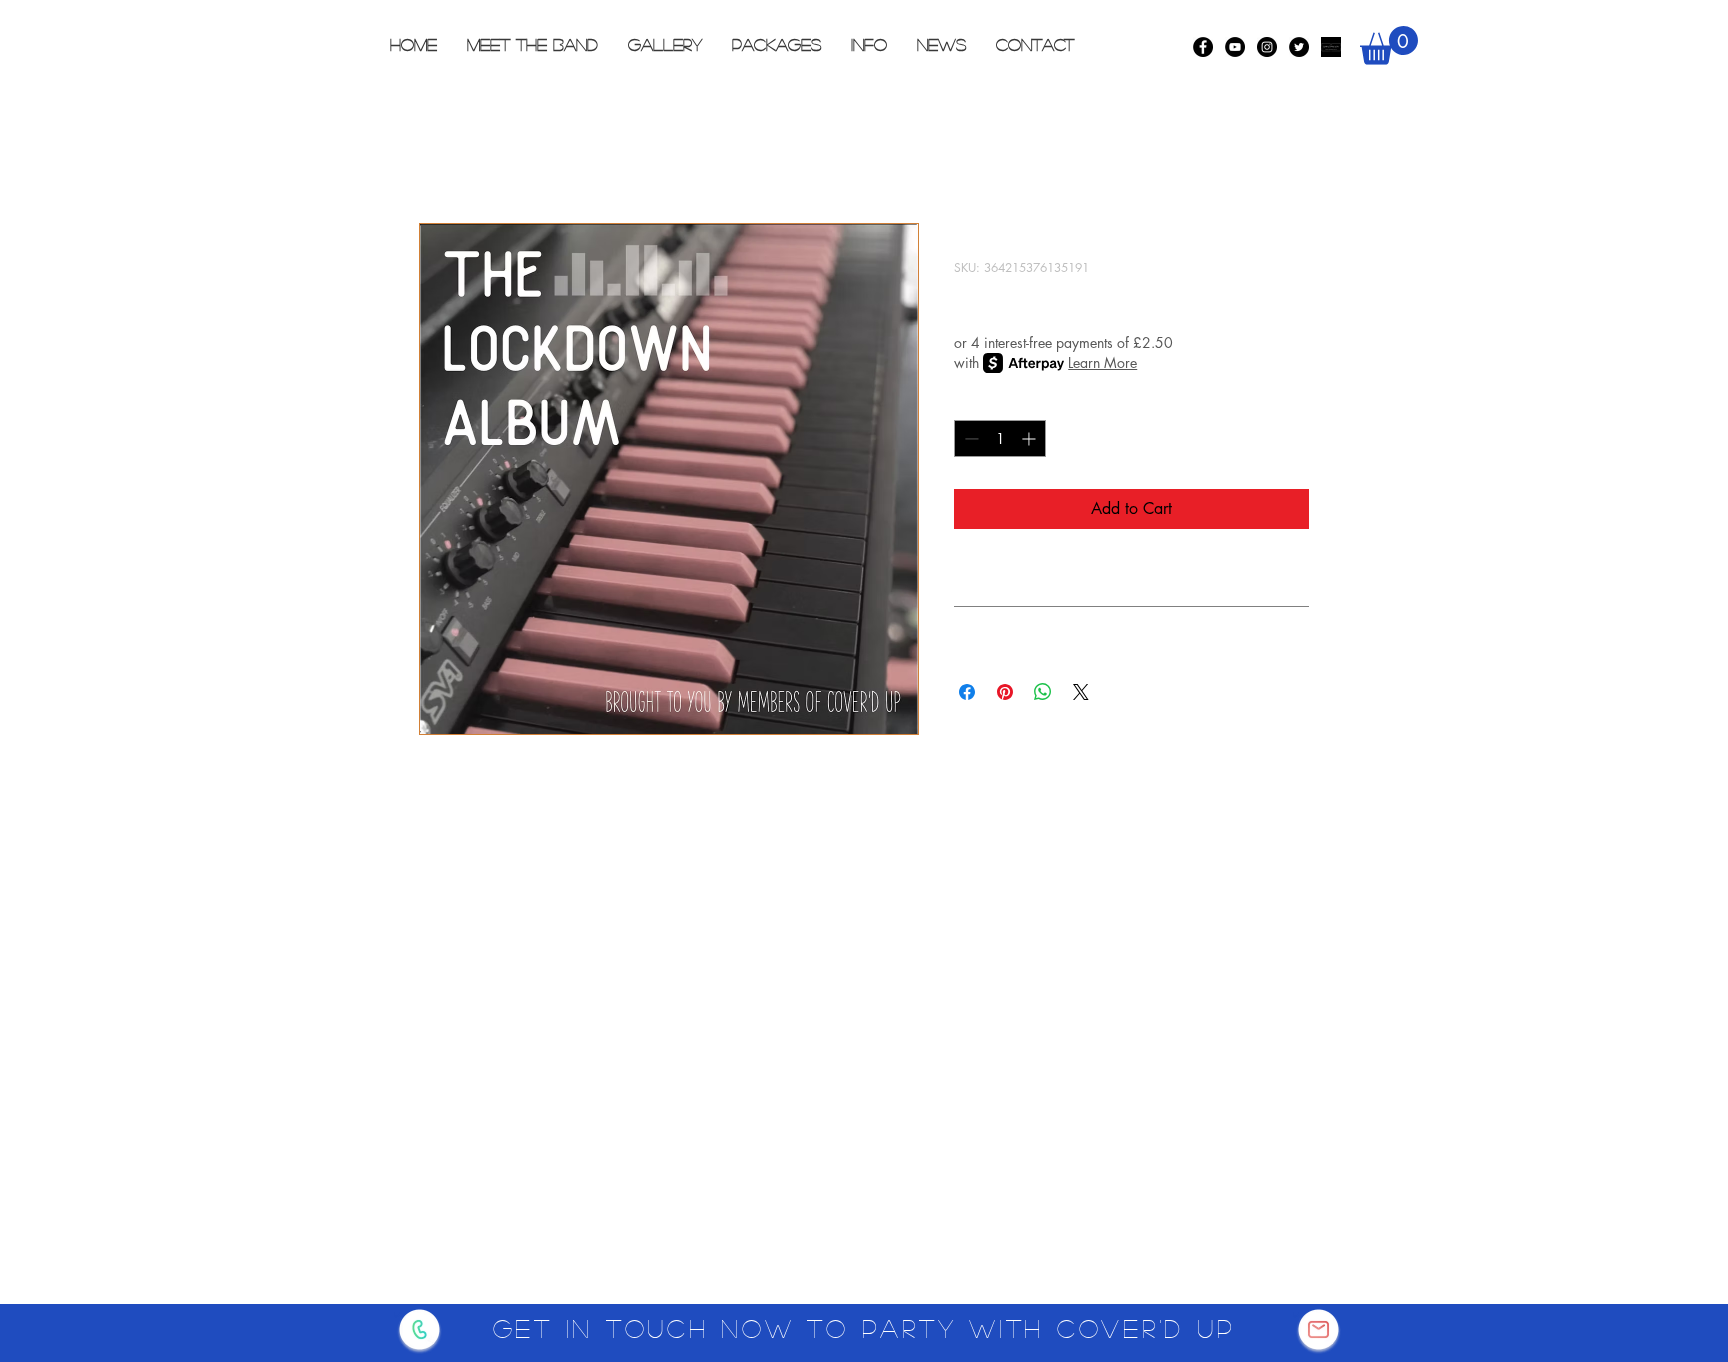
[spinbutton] (1000, 438)
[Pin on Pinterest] (1005, 692)
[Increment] (1030, 438)
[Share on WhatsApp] (1043, 692)
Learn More (1102, 362)
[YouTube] (1235, 47)
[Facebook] (1203, 47)
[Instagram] (1267, 47)
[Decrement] (969, 438)
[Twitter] (1299, 47)
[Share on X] (1081, 692)
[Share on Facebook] (967, 692)
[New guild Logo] (1331, 47)
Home (439, 150)
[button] (1389, 45)
